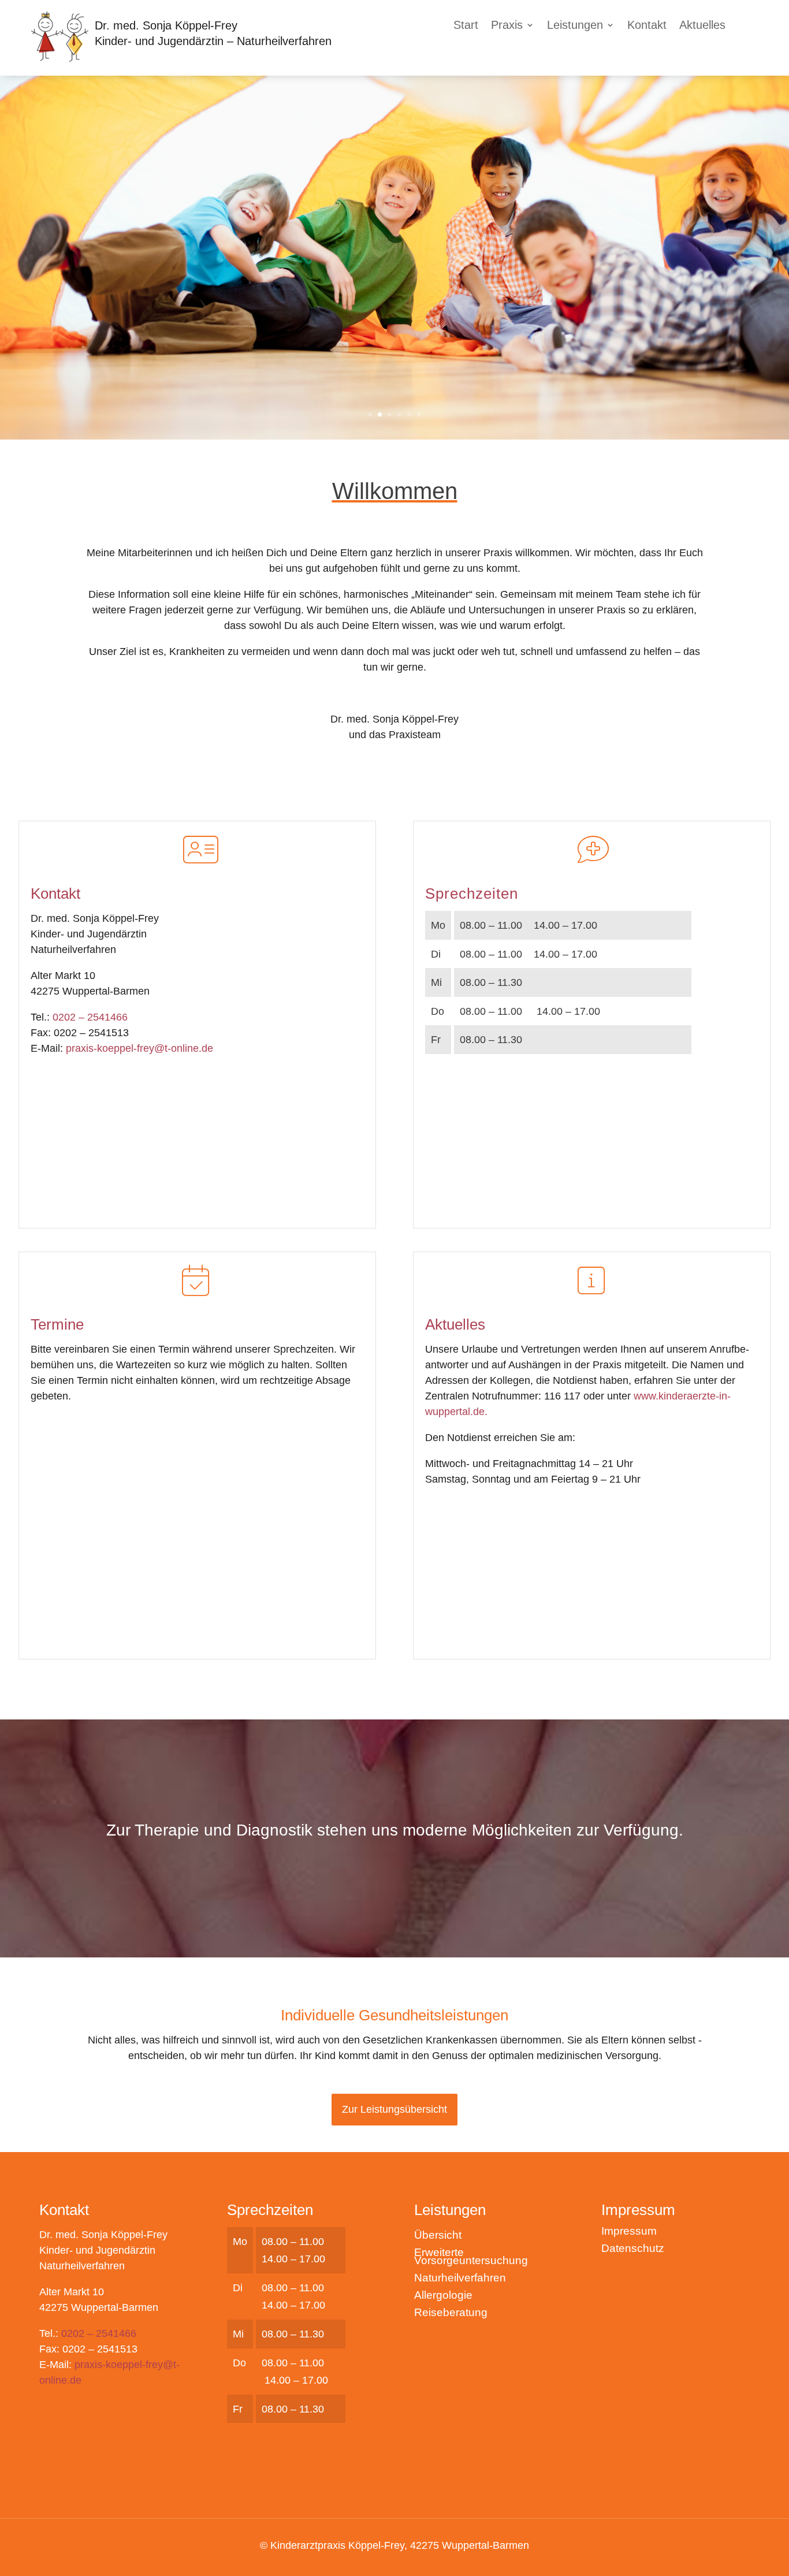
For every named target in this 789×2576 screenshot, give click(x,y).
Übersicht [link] (438, 2236)
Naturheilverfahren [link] (460, 2279)
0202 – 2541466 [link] (90, 1017)
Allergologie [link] (443, 2296)
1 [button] (370, 414)
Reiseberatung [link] (451, 2313)
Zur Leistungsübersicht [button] (394, 2109)
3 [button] (390, 414)
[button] (513, 27)
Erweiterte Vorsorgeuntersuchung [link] (471, 2257)
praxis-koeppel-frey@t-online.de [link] (139, 1048)
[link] (59, 59)
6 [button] (419, 414)
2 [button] (380, 414)
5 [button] (409, 414)
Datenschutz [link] (633, 2249)
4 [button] (399, 414)
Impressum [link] (629, 2232)
